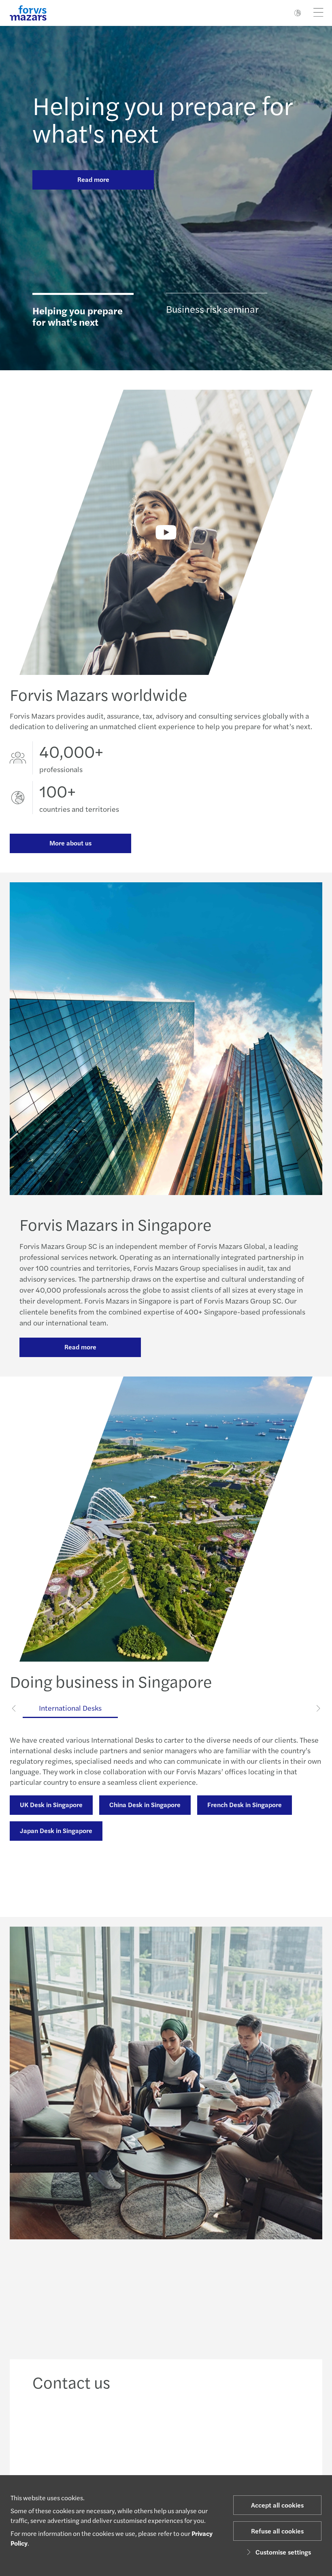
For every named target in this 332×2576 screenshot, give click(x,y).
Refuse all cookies (277, 2531)
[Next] (318, 1708)
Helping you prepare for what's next (162, 118)
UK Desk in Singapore (51, 1804)
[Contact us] (61, 2436)
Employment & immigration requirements (81, 1861)
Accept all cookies (277, 2505)
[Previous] (14, 1708)
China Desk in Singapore (145, 1804)
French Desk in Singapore (245, 1804)
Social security (41, 1887)
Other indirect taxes (197, 1861)
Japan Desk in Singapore (56, 1830)
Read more (93, 179)
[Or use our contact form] (271, 2436)
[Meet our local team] (131, 2436)
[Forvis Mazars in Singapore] (166, 532)
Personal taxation (278, 1861)
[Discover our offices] (201, 2436)
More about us (70, 843)
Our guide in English (49, 1783)
